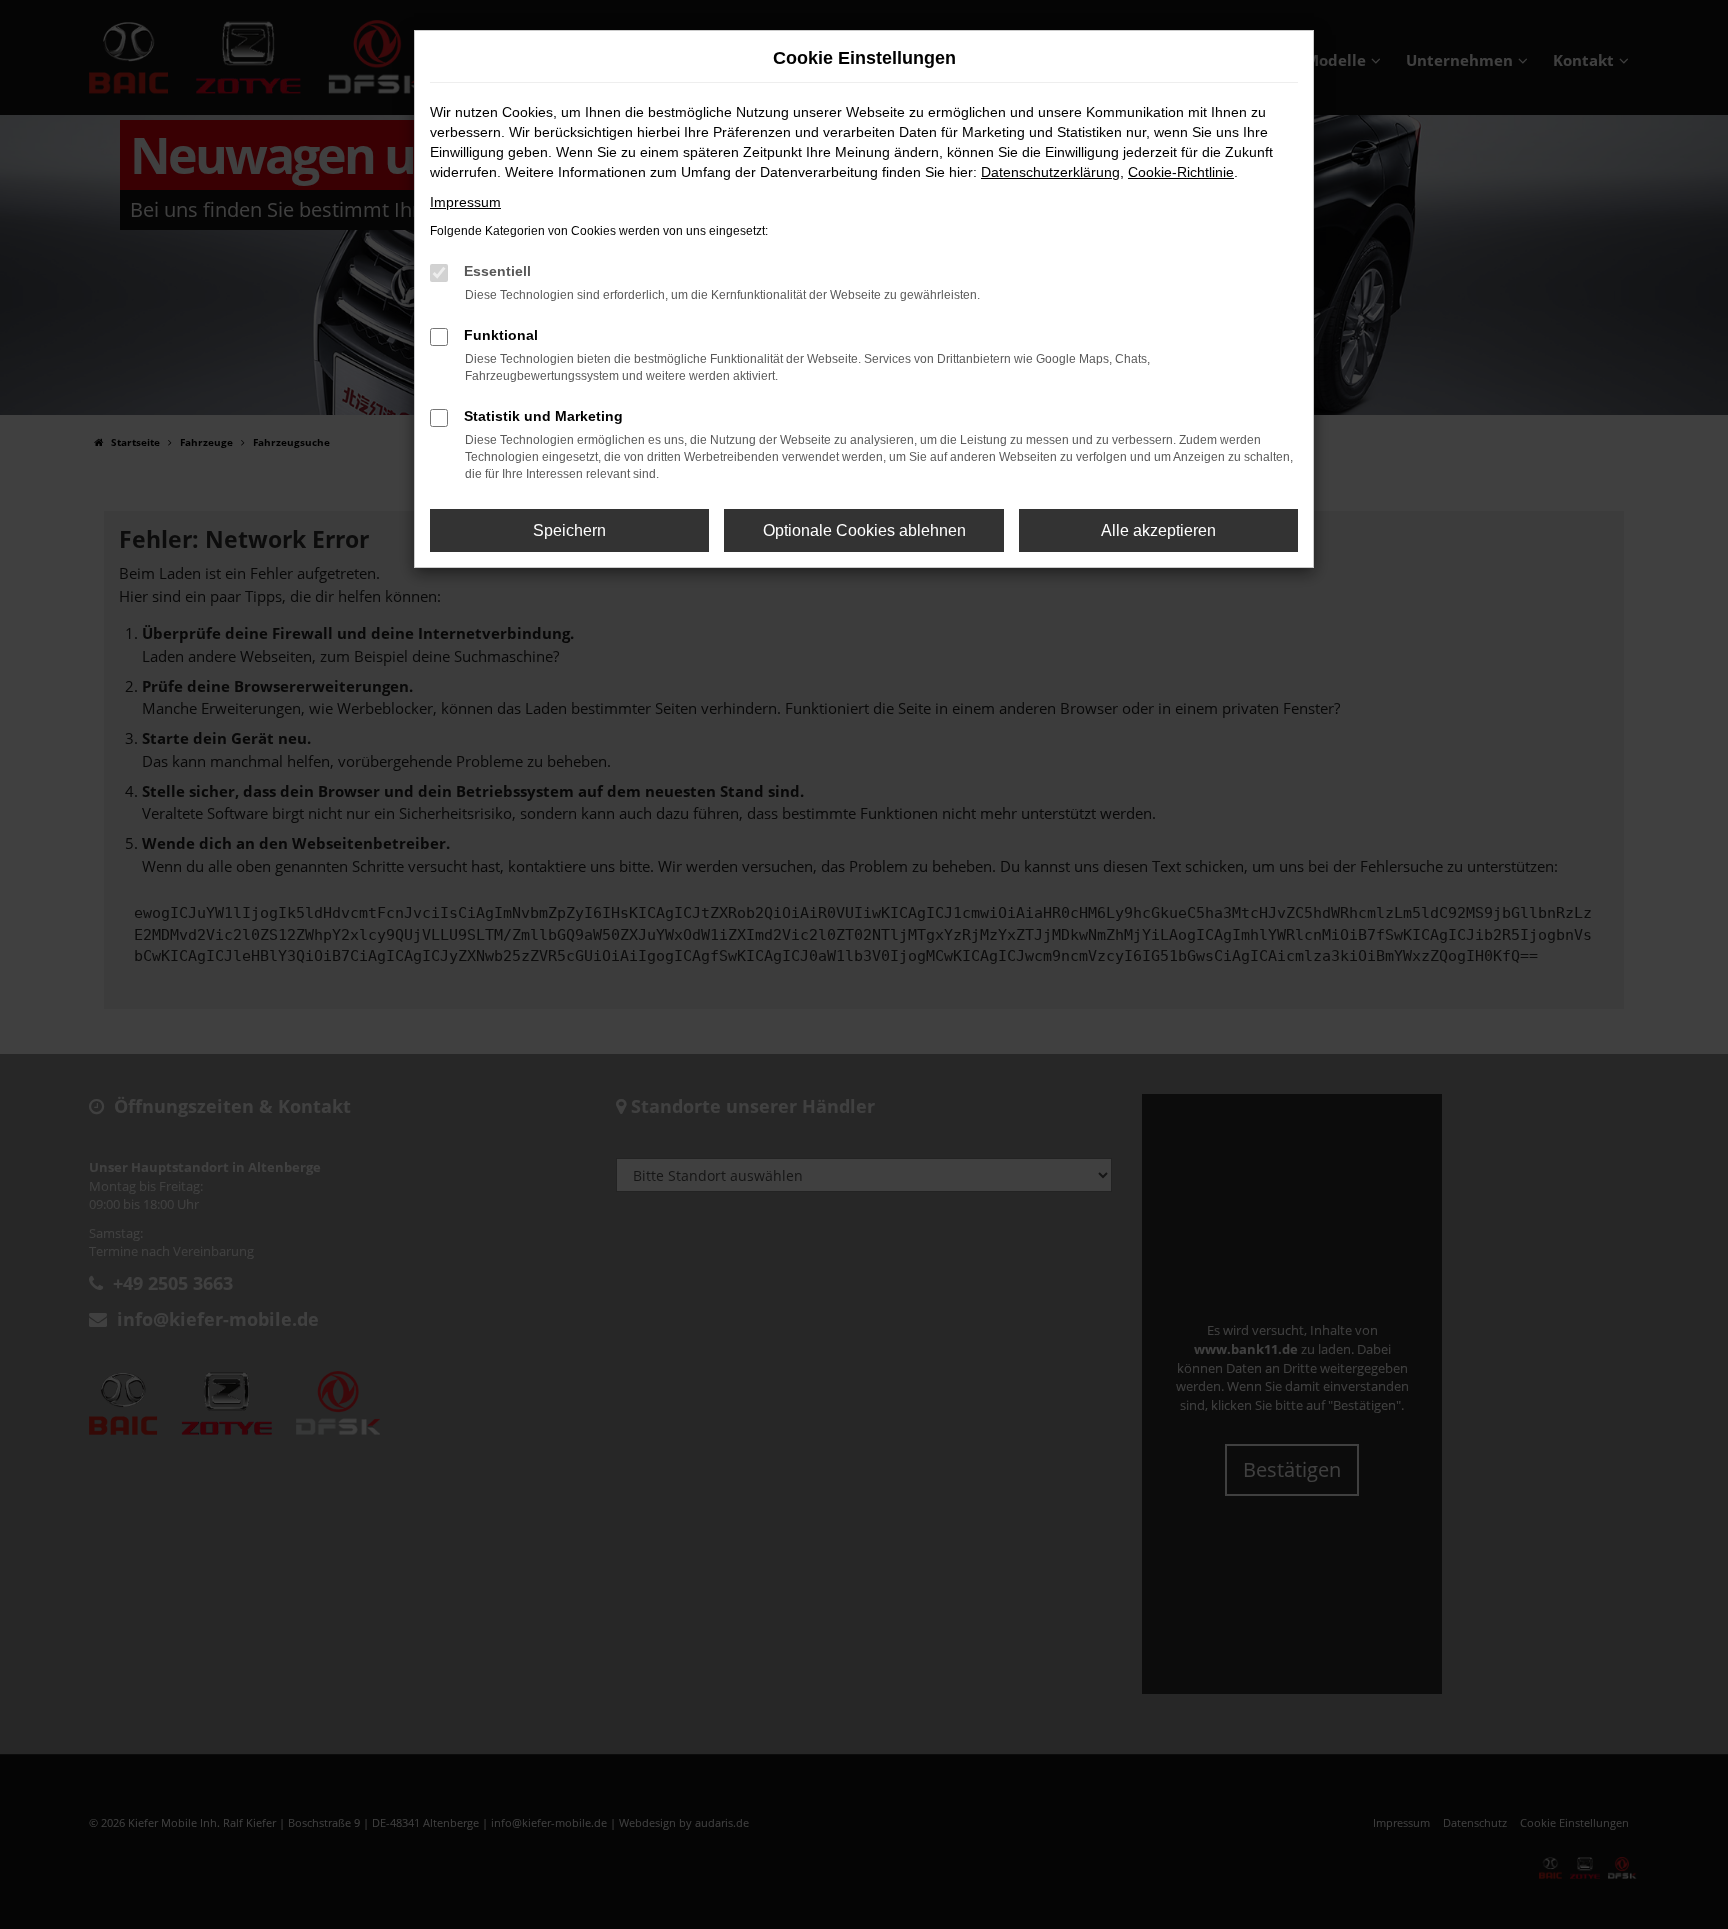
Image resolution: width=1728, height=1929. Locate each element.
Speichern (569, 530)
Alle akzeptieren (1158, 530)
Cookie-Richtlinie (1181, 172)
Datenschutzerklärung (1050, 172)
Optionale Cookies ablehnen (864, 530)
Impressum (465, 202)
